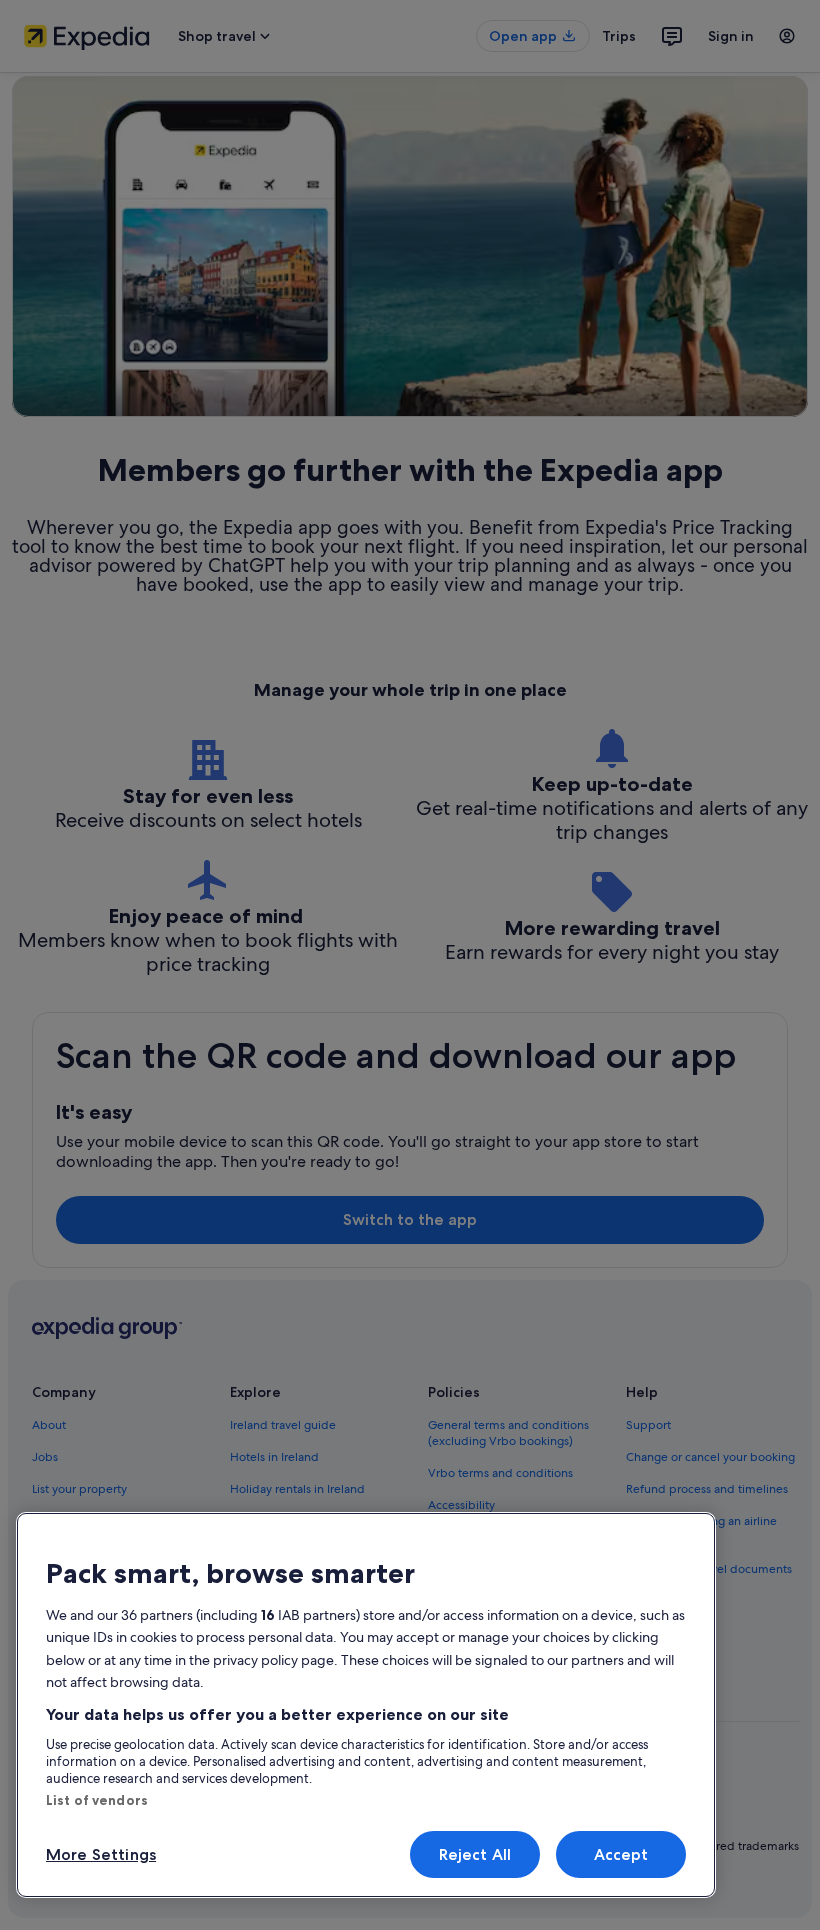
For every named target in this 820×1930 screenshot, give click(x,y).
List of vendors (97, 1800)
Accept (621, 1854)
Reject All (475, 1854)
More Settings (101, 1854)
